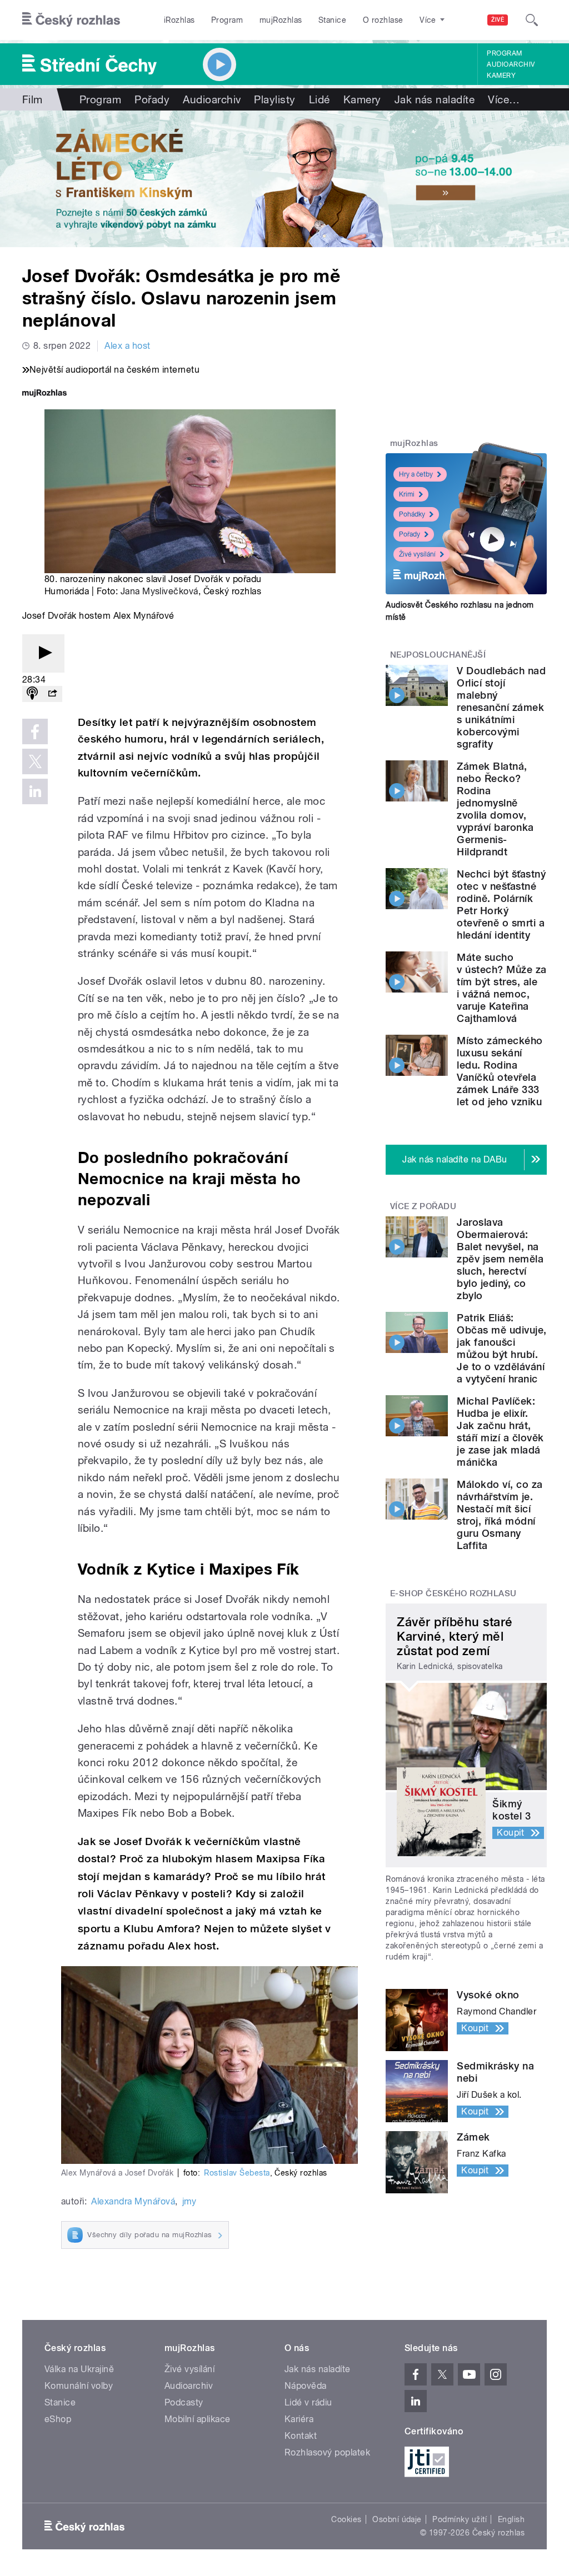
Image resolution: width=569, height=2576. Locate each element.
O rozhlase (383, 20)
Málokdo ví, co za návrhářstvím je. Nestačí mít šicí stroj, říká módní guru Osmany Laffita (500, 1515)
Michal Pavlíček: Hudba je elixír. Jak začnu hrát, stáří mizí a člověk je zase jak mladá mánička (500, 1432)
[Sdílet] (52, 694)
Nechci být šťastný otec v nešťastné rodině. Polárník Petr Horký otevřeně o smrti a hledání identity (501, 904)
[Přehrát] (43, 653)
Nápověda (306, 2386)
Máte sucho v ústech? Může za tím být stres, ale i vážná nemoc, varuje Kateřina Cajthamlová (501, 988)
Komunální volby (79, 2386)
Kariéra (299, 2419)
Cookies (346, 2519)
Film (33, 99)
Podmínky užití (460, 2519)
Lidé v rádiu (308, 2402)
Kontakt (301, 2436)
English (511, 2519)
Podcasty (184, 2402)
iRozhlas (179, 20)
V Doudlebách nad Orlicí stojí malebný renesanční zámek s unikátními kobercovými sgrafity (501, 707)
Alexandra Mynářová (133, 2201)
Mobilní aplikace (198, 2419)
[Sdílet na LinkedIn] (35, 791)
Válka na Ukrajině (79, 2369)
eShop (58, 2419)
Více (504, 99)
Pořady (152, 99)
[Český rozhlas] (71, 20)
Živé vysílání (417, 554)
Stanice (332, 20)
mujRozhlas (281, 20)
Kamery (501, 76)
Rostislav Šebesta (237, 2173)
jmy (189, 2201)
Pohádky (412, 514)
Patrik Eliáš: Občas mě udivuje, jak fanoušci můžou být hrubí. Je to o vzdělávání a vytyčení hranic (501, 1348)
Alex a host (127, 346)
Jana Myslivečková (159, 591)
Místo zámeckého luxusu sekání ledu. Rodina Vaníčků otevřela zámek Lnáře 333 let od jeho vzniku (500, 1071)
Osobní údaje (397, 2519)
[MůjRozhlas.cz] (44, 394)
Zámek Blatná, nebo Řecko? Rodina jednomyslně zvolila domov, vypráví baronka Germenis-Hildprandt (495, 809)
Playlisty (274, 99)
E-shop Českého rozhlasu (453, 1593)
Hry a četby (416, 474)
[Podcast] (32, 694)
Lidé (320, 99)
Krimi (407, 494)
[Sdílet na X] (35, 761)
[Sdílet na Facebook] (35, 731)
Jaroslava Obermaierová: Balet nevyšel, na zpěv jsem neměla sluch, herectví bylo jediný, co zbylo (500, 1259)
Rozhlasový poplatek (327, 2452)
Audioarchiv (511, 64)
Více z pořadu (423, 1206)
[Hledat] (532, 20)
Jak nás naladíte (435, 99)
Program (227, 20)
